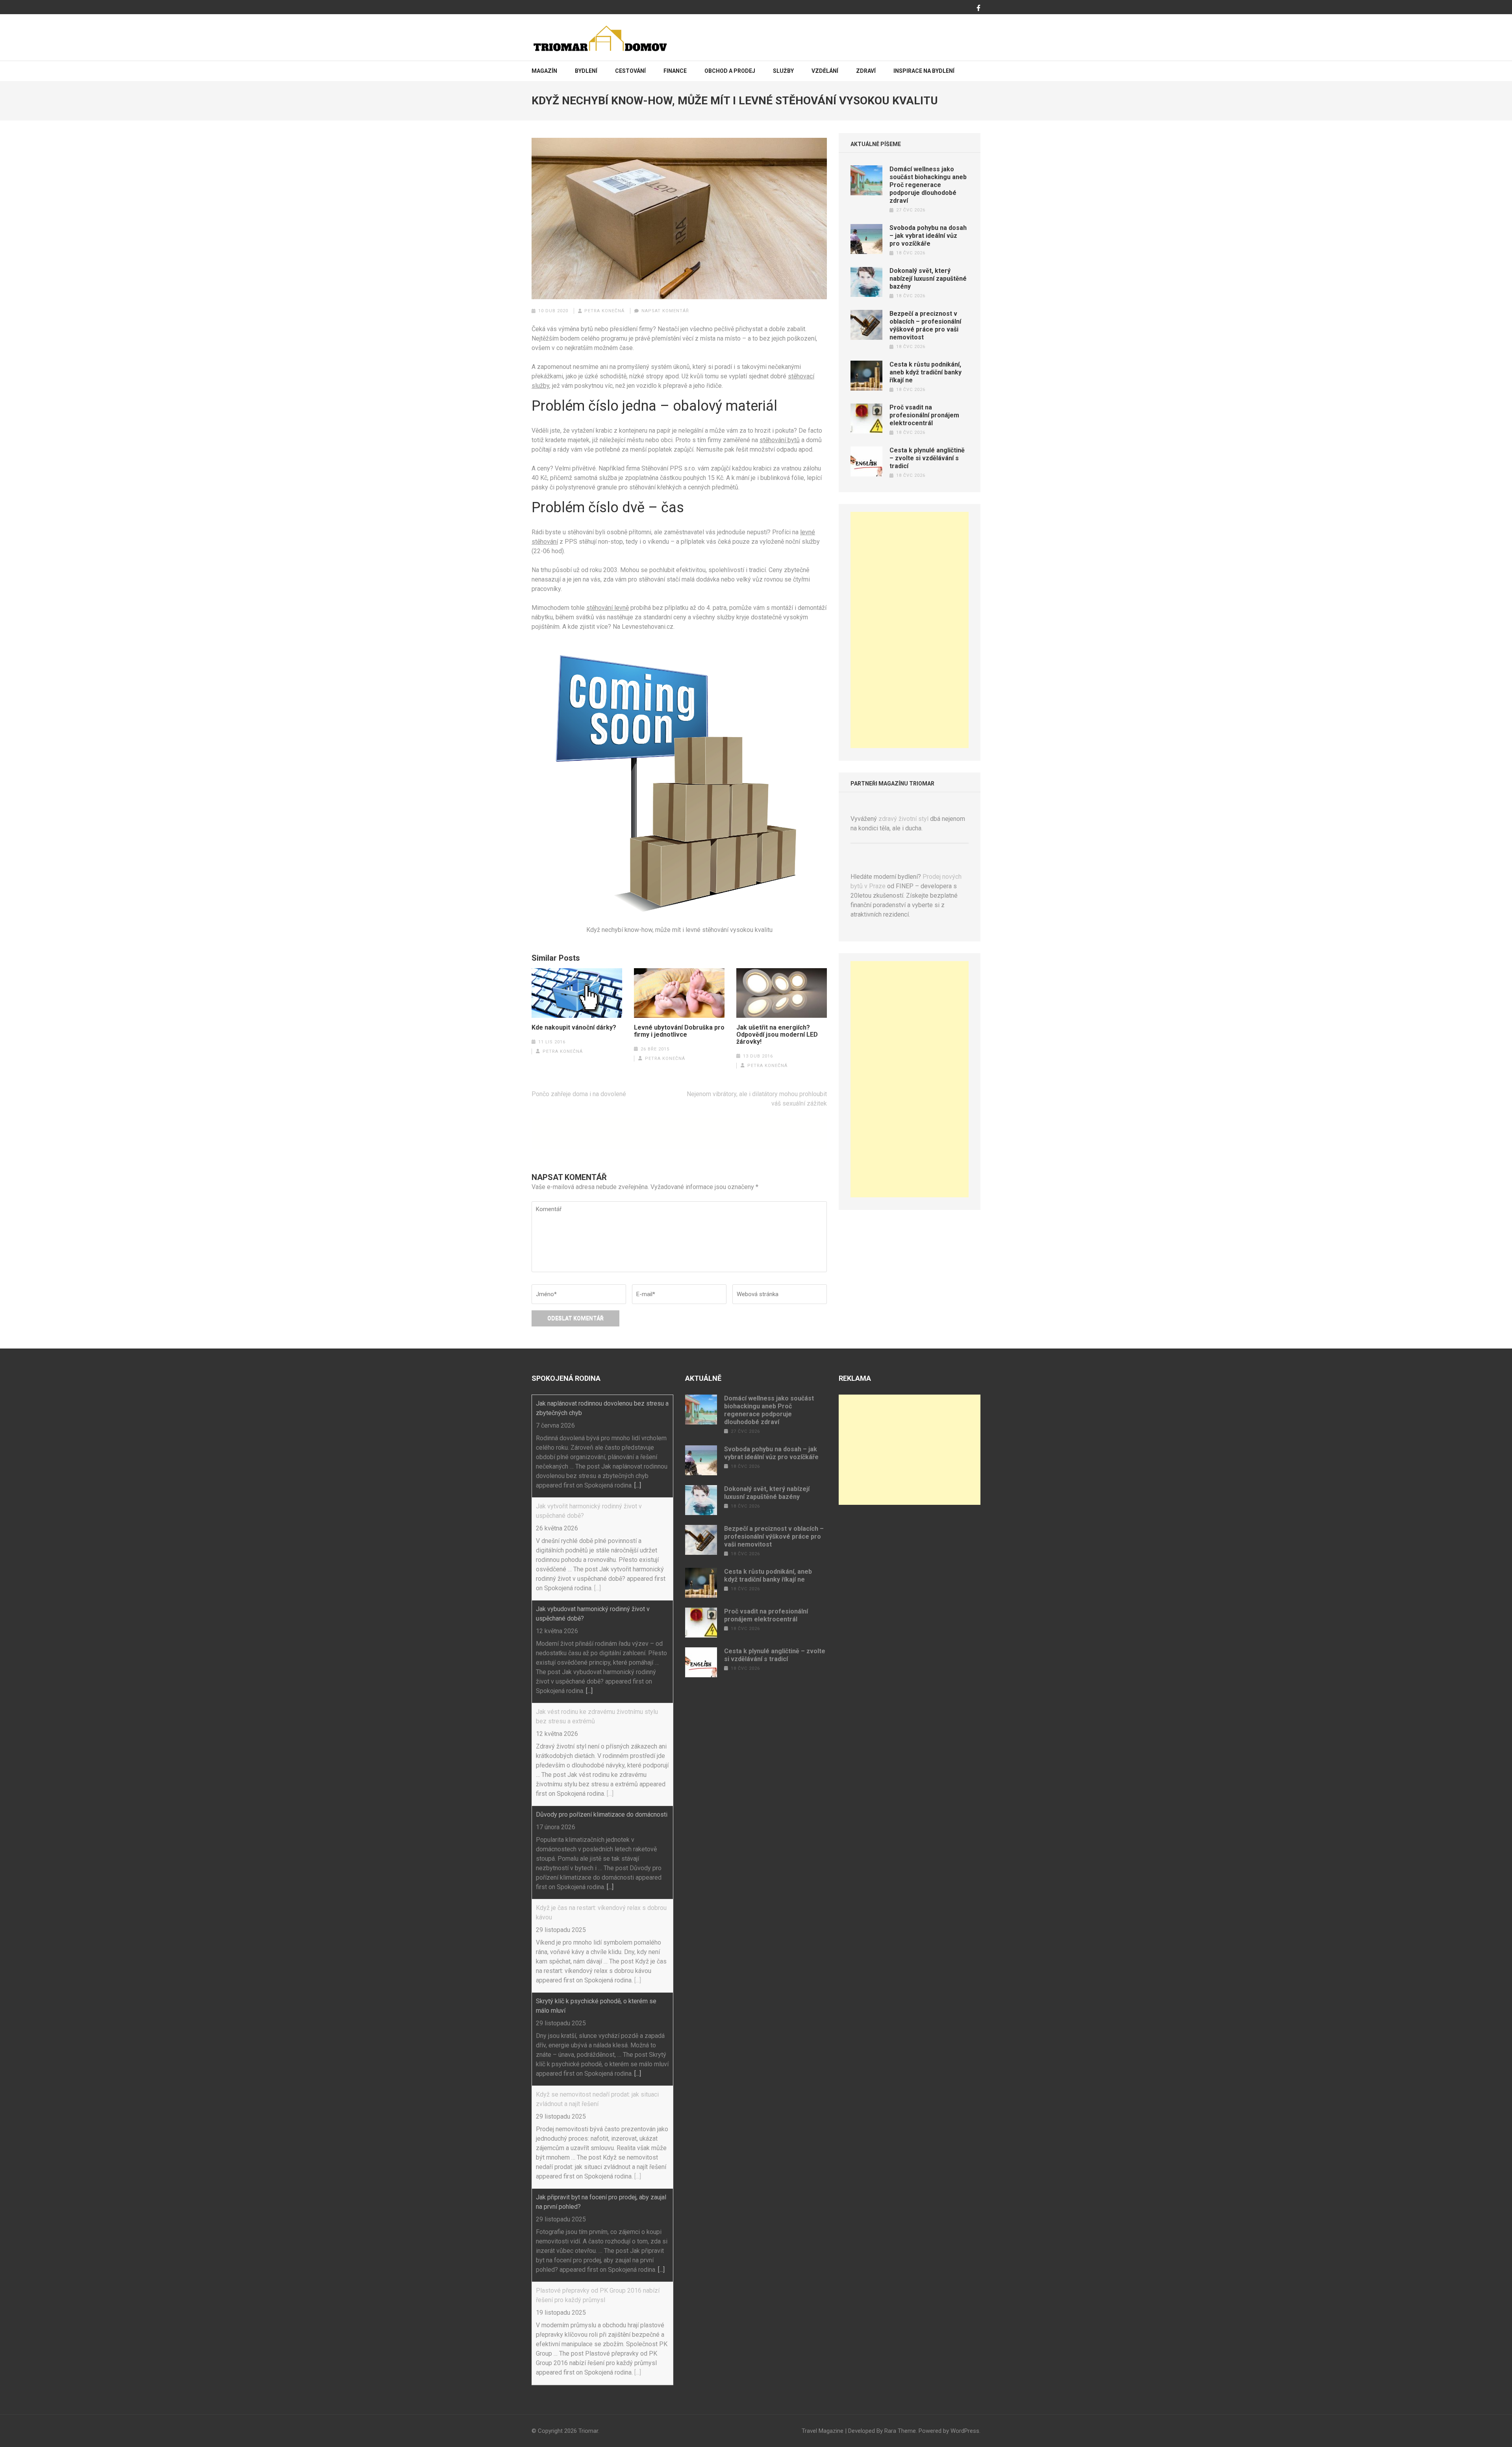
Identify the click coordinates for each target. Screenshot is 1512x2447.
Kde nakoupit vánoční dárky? (574, 1028)
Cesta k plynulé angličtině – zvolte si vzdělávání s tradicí (927, 458)
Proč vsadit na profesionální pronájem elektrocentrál (924, 415)
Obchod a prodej (730, 71)
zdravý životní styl (903, 819)
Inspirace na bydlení (924, 71)
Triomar (588, 2431)
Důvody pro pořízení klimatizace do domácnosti (602, 1814)
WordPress (965, 2431)
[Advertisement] (910, 630)
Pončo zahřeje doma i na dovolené (579, 1094)
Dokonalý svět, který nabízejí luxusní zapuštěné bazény (928, 279)
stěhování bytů (780, 440)
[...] (638, 1485)
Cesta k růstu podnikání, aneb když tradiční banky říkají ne (926, 372)
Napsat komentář (665, 311)
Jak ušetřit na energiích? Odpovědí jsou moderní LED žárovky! (777, 1035)
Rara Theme (900, 2431)
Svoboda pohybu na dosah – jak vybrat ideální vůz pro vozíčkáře (928, 236)
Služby (783, 71)
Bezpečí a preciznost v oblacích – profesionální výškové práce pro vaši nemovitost (925, 325)
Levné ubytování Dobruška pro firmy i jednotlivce (679, 1031)
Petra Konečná (604, 311)
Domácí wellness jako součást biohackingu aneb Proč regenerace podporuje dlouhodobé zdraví (928, 185)
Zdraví (866, 71)
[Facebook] (978, 8)
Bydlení (586, 71)
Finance (675, 71)
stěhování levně (608, 608)
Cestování (630, 71)
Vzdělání (825, 71)
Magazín (544, 71)
